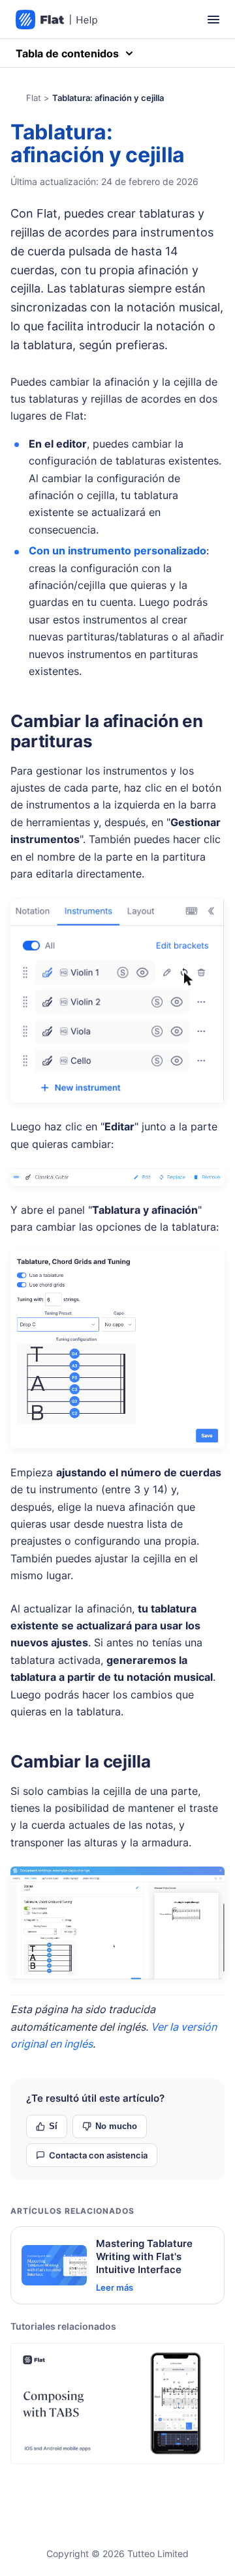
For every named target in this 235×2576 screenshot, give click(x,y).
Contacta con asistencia (98, 2155)
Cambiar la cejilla (81, 1761)
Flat (34, 98)
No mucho (116, 2126)
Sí (53, 2126)
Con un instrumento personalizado (117, 551)
